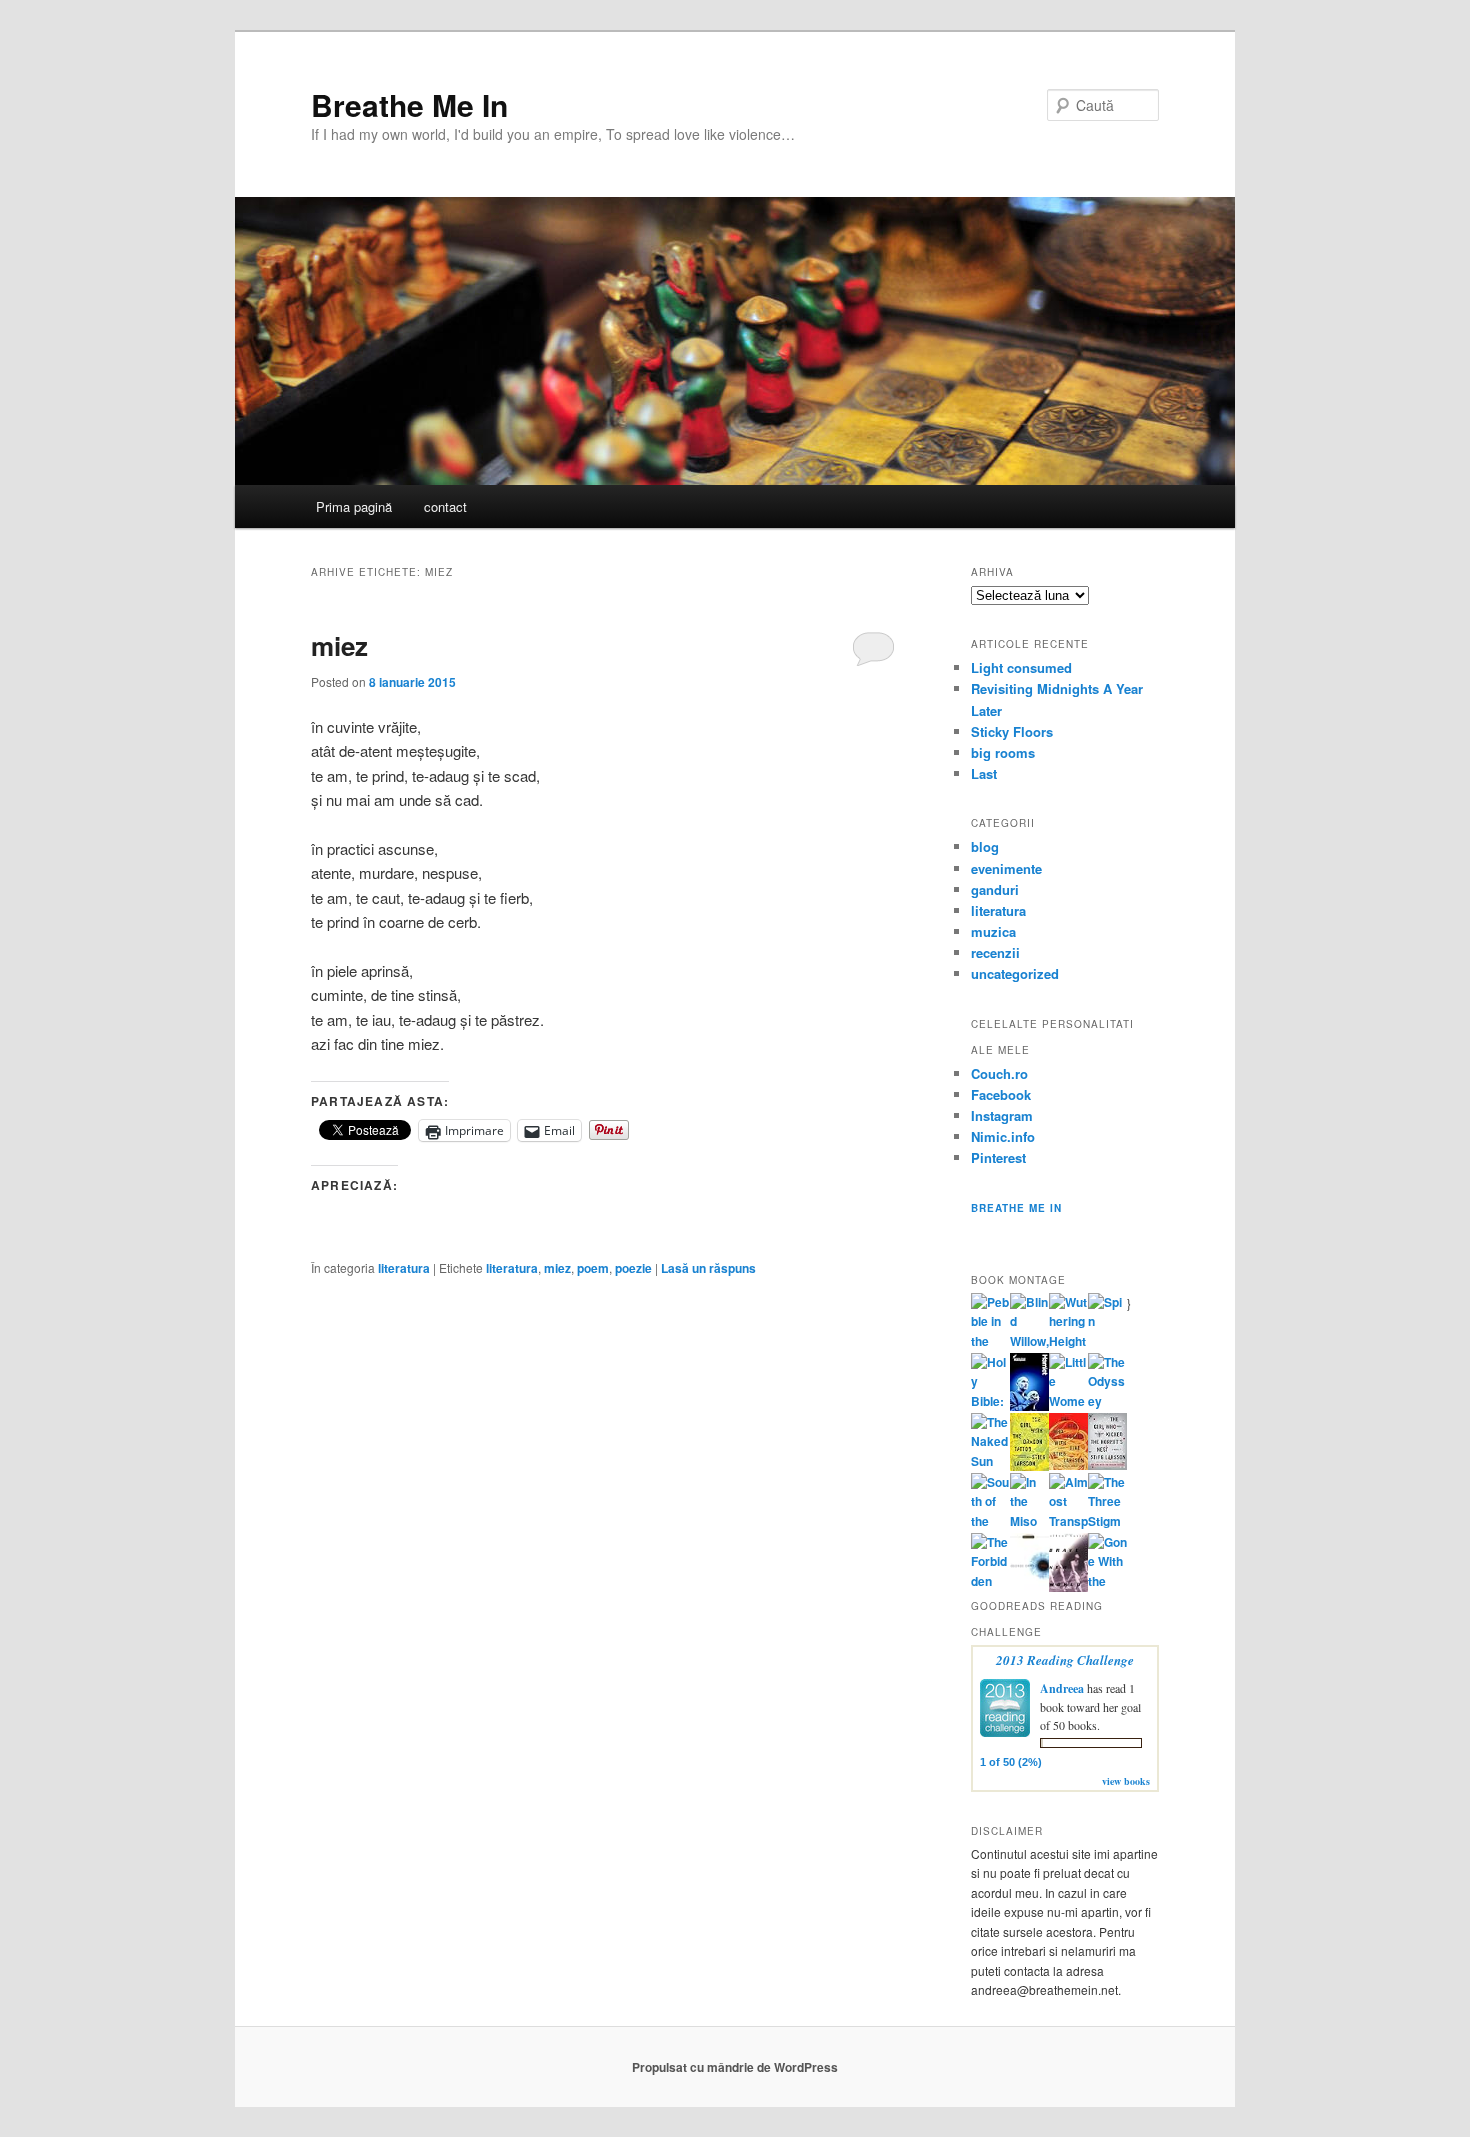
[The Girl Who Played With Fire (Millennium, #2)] (1068, 1465)
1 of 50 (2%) (1011, 1762)
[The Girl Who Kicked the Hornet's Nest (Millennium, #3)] (1107, 1465)
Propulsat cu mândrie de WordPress (735, 2067)
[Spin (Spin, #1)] (1107, 1321)
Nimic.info (1003, 1136)
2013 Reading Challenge (1065, 1660)
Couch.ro (999, 1073)
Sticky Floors (1012, 731)
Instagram (1002, 1115)
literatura (404, 1268)
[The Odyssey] (1107, 1401)
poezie (633, 1268)
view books (1126, 1781)
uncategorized (1015, 973)
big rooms (1003, 752)
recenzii (995, 952)
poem (593, 1268)
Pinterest (998, 1157)
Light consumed (1021, 667)
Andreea (1062, 1688)
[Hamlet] (1029, 1406)
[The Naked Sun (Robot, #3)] (990, 1461)
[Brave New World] (1068, 1587)
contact (445, 506)
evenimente (1006, 868)
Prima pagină (354, 506)
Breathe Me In (409, 104)
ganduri (995, 889)
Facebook (1001, 1094)
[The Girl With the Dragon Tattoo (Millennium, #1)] (1029, 1466)
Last (984, 773)
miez (339, 645)
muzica (993, 931)
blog (985, 846)
